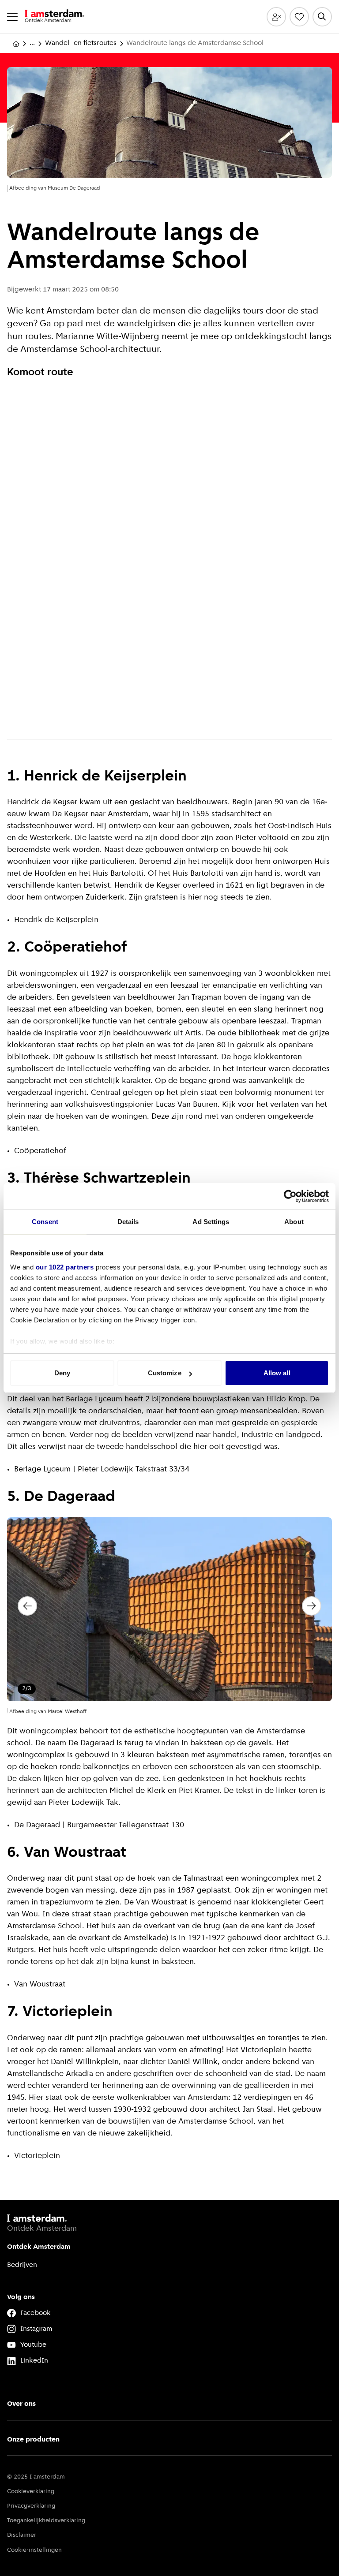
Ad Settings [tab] (211, 1222)
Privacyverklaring (31, 2506)
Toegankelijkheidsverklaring (46, 2521)
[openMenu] (12, 17)
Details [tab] (128, 1222)
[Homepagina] (16, 44)
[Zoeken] (322, 17)
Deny (62, 1373)
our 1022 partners (65, 1267)
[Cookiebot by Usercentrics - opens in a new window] (290, 1196)
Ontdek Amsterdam (39, 2247)
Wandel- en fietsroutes (81, 43)
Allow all (277, 1373)
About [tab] (294, 1222)
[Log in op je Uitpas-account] (276, 17)
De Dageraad (37, 1826)
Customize (165, 1373)
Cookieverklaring (31, 2492)
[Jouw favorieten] (299, 17)
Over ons (21, 2404)
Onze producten (33, 2440)
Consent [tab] (45, 1222)
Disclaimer (22, 2535)
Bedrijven (22, 2265)
